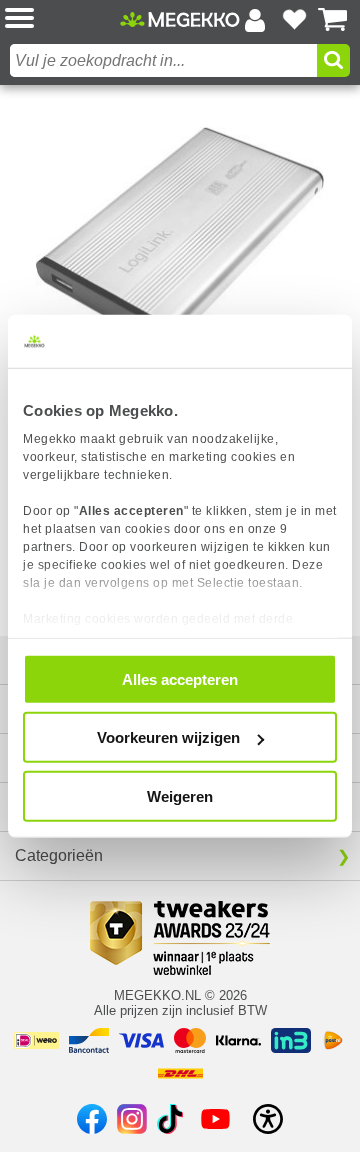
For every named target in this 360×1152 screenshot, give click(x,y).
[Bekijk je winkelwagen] (333, 20)
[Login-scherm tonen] (255, 20)
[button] (62, 19)
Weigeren (180, 795)
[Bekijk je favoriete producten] (294, 20)
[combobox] (163, 60)
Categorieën (59, 855)
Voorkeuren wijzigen (168, 737)
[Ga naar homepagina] (180, 20)
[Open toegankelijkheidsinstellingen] (268, 1119)
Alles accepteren (180, 678)
